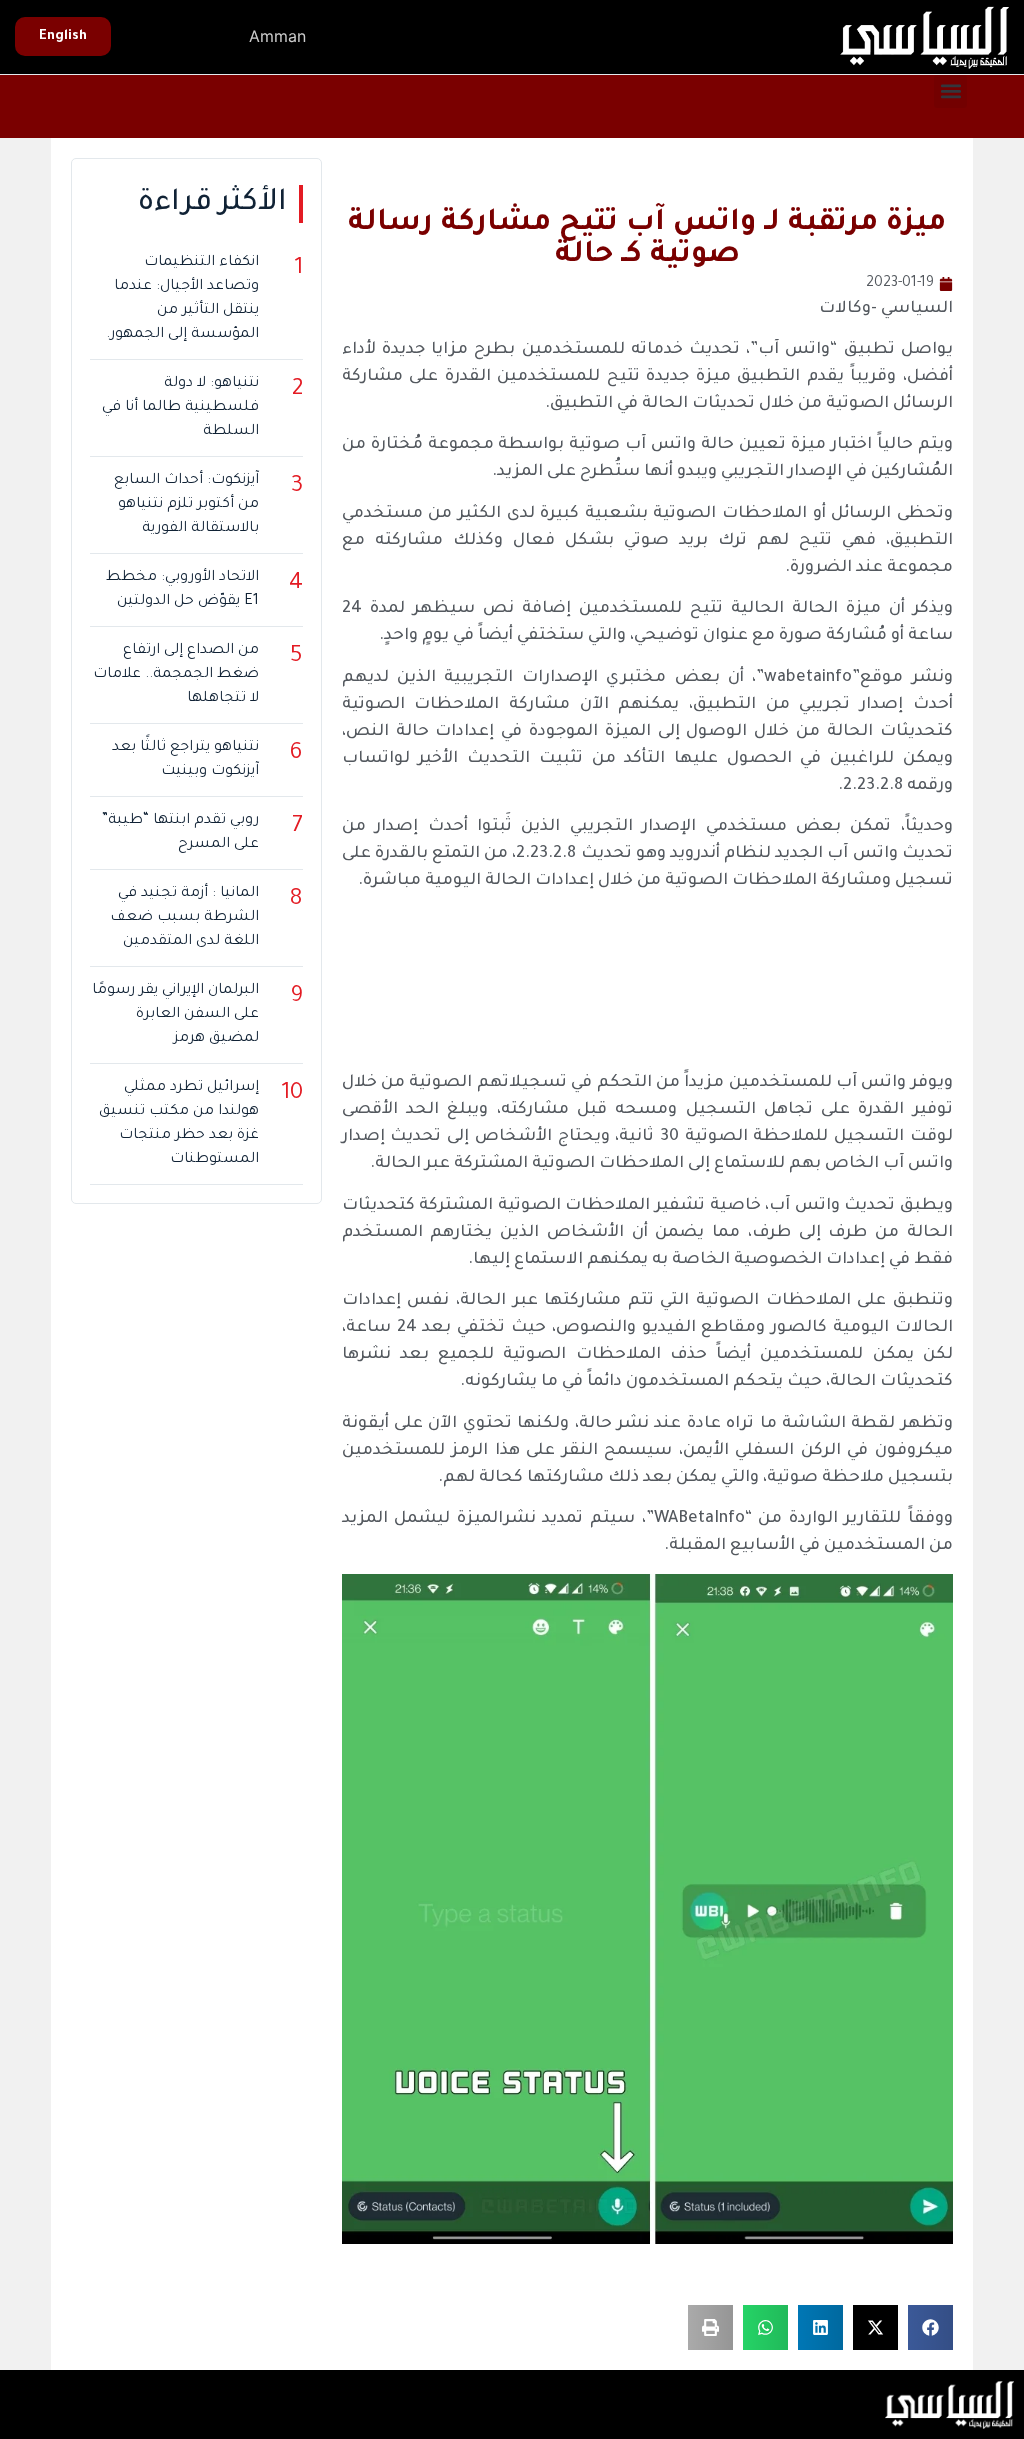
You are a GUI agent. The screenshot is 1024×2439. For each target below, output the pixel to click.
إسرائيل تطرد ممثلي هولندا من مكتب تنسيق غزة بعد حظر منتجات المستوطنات (178, 1124)
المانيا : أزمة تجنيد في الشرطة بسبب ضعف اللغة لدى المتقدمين (184, 918)
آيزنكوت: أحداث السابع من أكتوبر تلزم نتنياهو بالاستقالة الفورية (186, 505)
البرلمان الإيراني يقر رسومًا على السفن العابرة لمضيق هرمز (175, 1015)
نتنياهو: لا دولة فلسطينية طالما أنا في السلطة (180, 408)
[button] (950, 91)
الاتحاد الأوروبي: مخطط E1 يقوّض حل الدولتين (182, 590)
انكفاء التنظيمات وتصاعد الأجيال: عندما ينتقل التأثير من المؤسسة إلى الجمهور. (182, 299)
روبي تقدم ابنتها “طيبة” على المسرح (180, 833)
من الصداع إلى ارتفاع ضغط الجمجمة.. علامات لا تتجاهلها (175, 675)
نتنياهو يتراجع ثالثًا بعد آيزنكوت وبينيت (185, 760)
